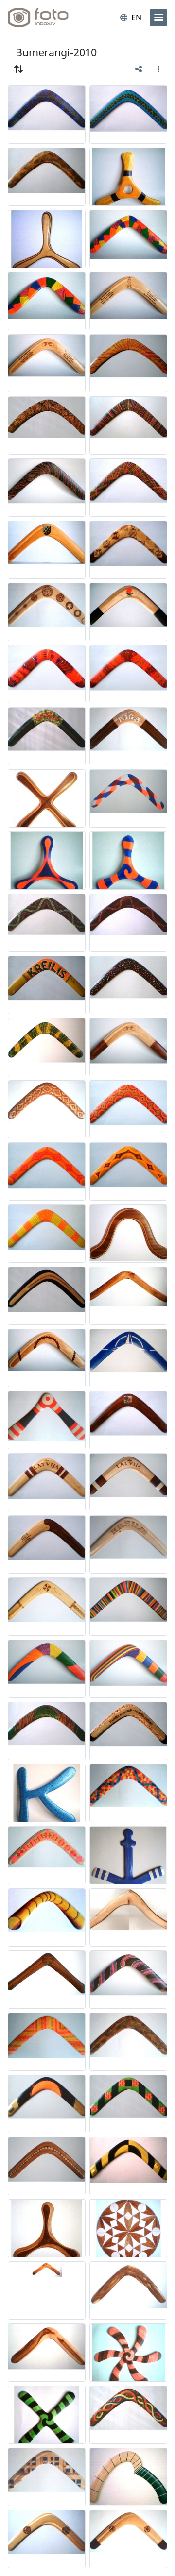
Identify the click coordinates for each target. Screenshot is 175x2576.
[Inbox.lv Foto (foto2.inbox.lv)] (48, 17)
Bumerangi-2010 (56, 52)
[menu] (158, 17)
